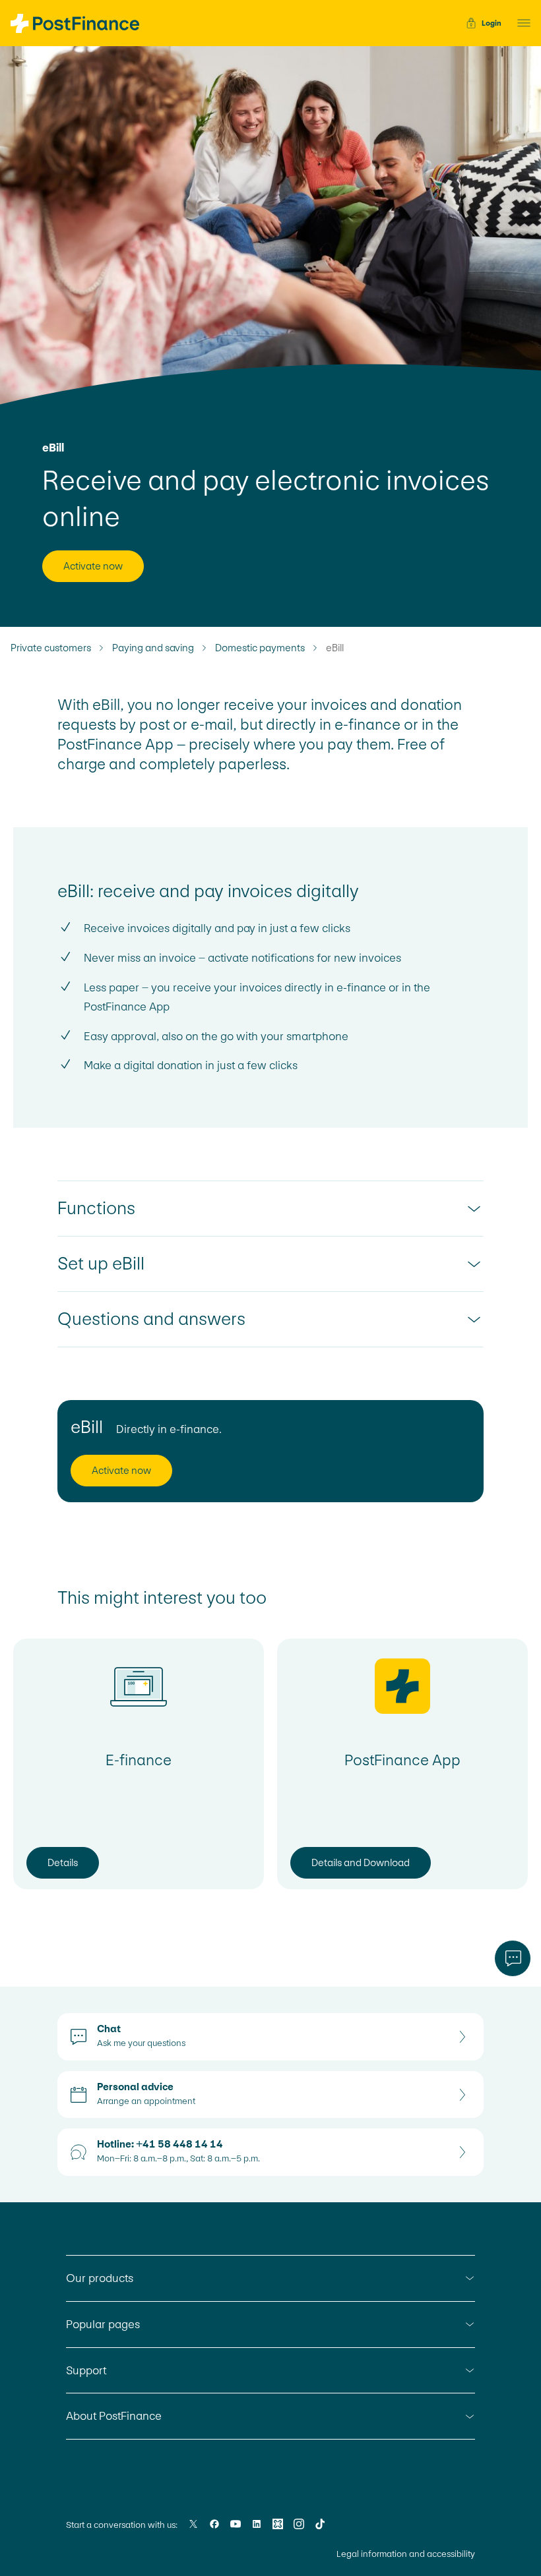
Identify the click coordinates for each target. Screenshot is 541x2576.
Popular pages (103, 2324)
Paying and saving (153, 648)
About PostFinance (114, 2416)
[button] (520, 23)
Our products (100, 2278)
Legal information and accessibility (406, 2554)
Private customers (51, 648)
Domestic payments (260, 648)
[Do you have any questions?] (513, 1958)
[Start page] (75, 23)
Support (86, 2370)
